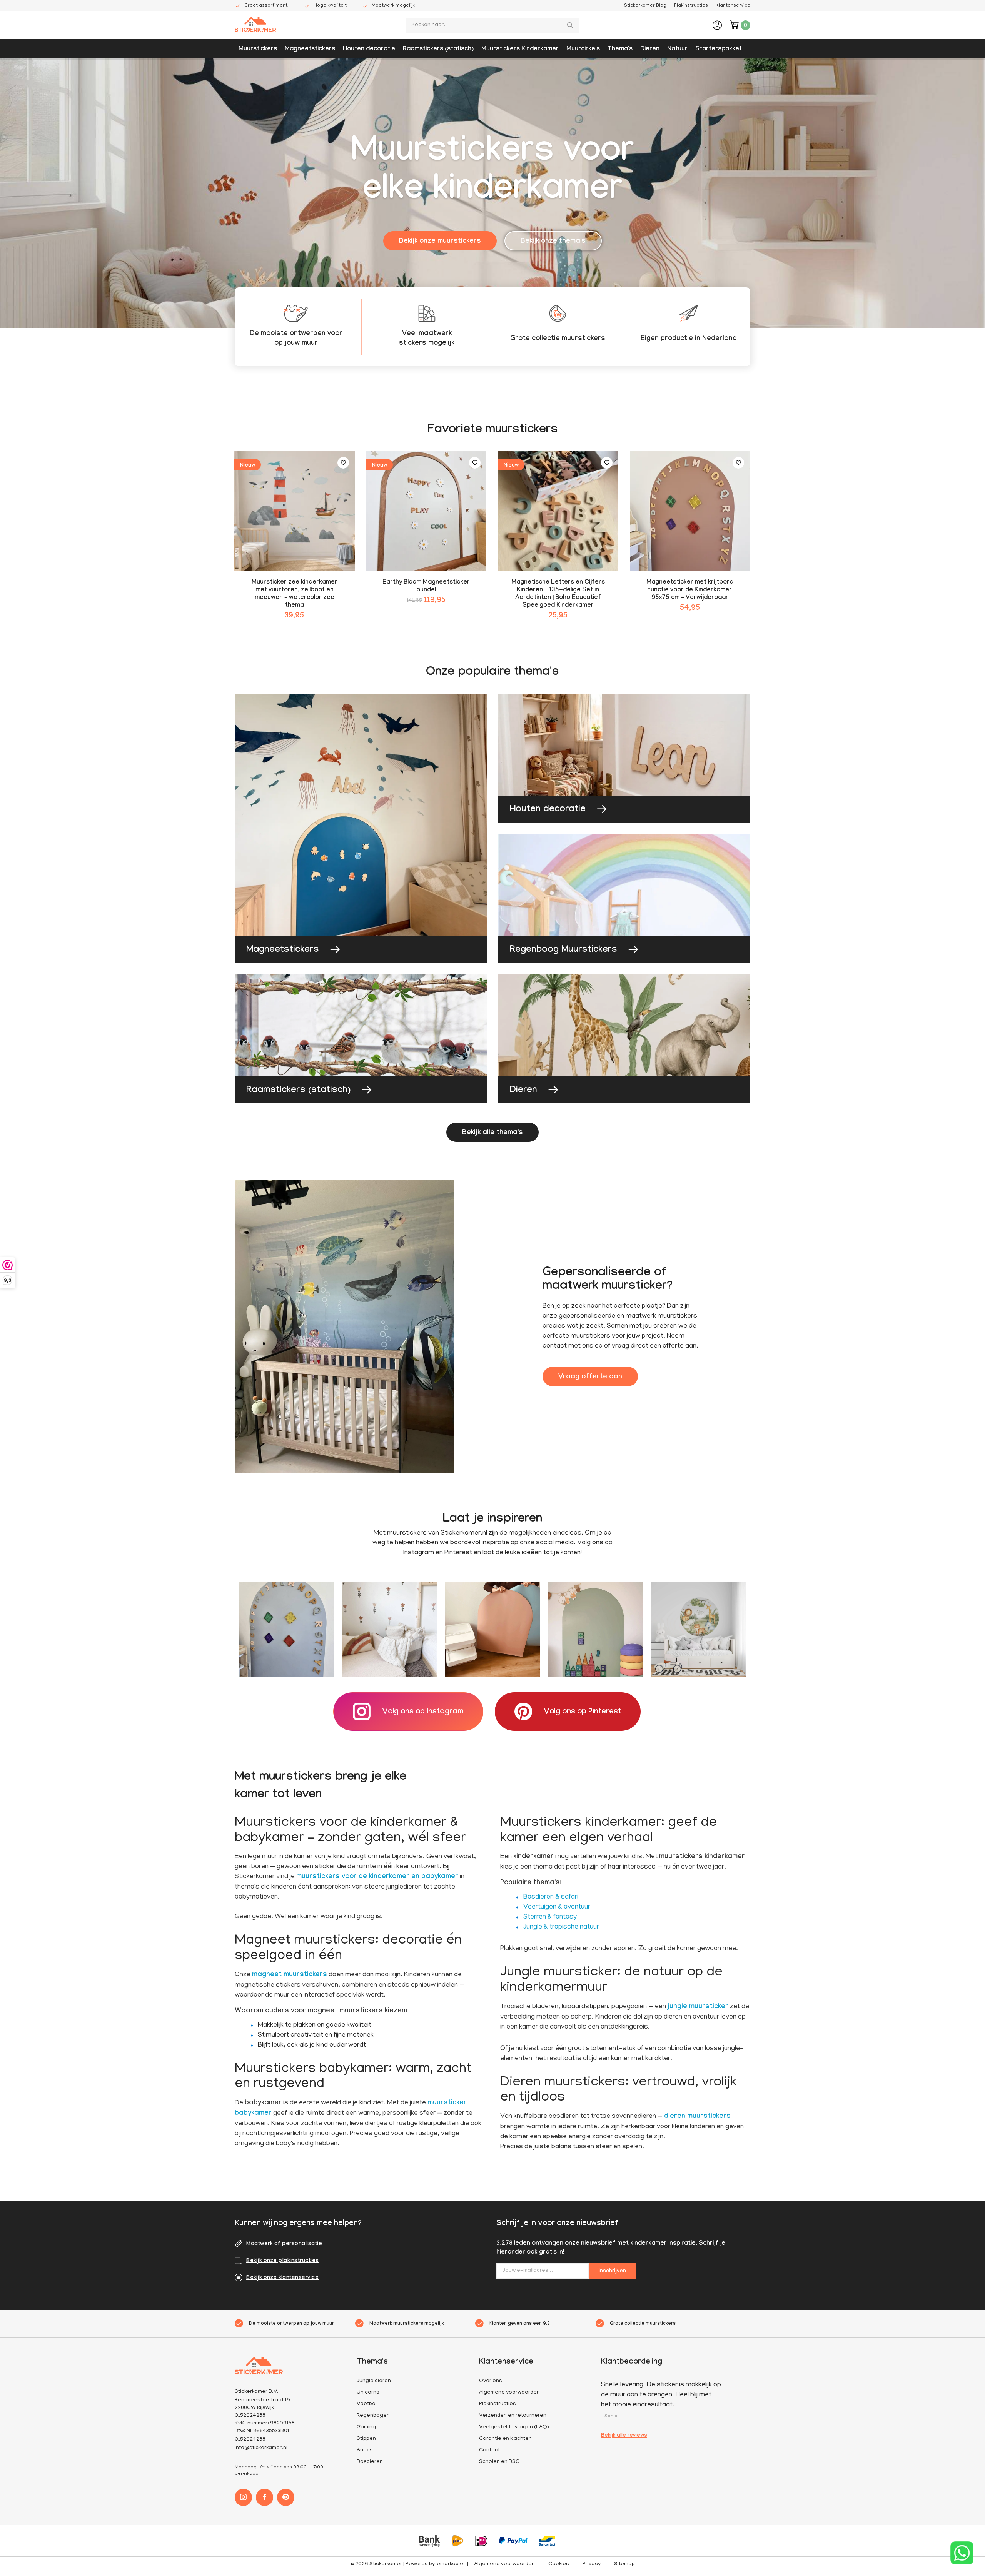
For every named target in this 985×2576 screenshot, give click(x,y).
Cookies (559, 2564)
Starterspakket (719, 49)
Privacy (592, 2564)
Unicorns (368, 2393)
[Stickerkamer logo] (255, 26)
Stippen (366, 2439)
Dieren (650, 49)
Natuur (677, 49)
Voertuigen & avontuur (557, 1907)
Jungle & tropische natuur (561, 1927)
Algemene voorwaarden (509, 2393)
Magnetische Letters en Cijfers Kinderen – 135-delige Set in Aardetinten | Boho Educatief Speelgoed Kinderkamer (558, 594)
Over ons (491, 2381)
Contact (489, 2450)
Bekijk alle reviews (624, 2436)
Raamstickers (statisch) (438, 49)
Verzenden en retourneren (513, 2416)
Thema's (620, 49)
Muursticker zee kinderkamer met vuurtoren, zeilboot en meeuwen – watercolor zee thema (295, 594)
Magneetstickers (310, 49)
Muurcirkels (583, 49)
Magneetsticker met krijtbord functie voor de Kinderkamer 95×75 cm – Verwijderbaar (690, 590)
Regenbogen (373, 2416)
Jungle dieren (374, 2381)
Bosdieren (370, 2462)
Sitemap (624, 2564)
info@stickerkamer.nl (261, 2448)
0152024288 (250, 2440)
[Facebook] (265, 2497)
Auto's (365, 2450)
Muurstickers (258, 49)
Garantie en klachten (505, 2439)
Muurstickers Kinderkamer (520, 49)
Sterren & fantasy (550, 1917)
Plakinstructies (691, 6)
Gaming (366, 2427)
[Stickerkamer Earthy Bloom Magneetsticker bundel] (427, 511)
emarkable (450, 2564)
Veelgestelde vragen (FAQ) (514, 2427)
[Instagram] (243, 2497)
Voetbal (367, 2404)
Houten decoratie (369, 49)
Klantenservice (733, 6)
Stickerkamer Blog (645, 6)
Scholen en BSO (499, 2462)
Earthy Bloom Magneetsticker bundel (426, 586)
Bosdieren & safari (551, 1897)
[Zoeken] (571, 25)
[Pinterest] (286, 2497)
